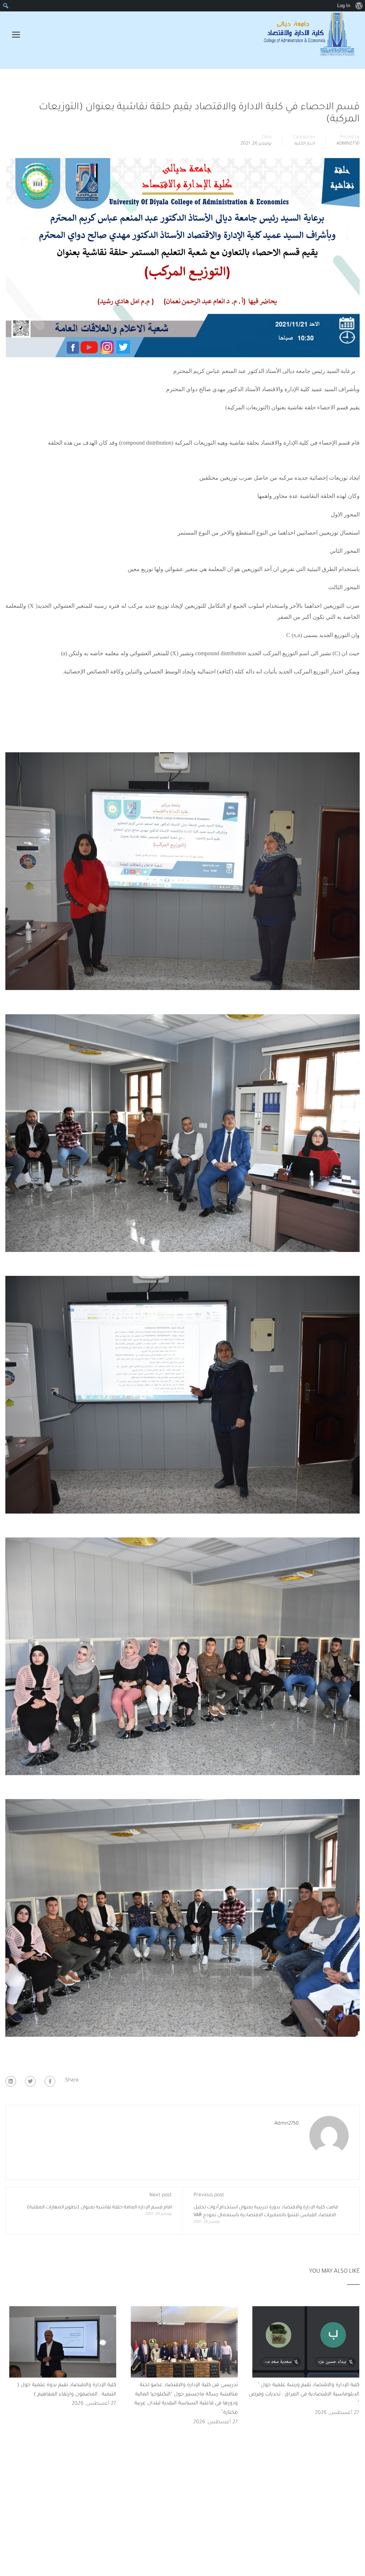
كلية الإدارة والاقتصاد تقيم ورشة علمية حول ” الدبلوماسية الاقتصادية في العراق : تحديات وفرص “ (304, 2395)
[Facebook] (50, 2081)
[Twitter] (30, 2081)
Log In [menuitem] (344, 6)
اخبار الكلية (305, 144)
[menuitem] (359, 6)
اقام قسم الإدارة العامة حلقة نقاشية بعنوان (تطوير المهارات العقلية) (99, 2208)
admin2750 (348, 144)
